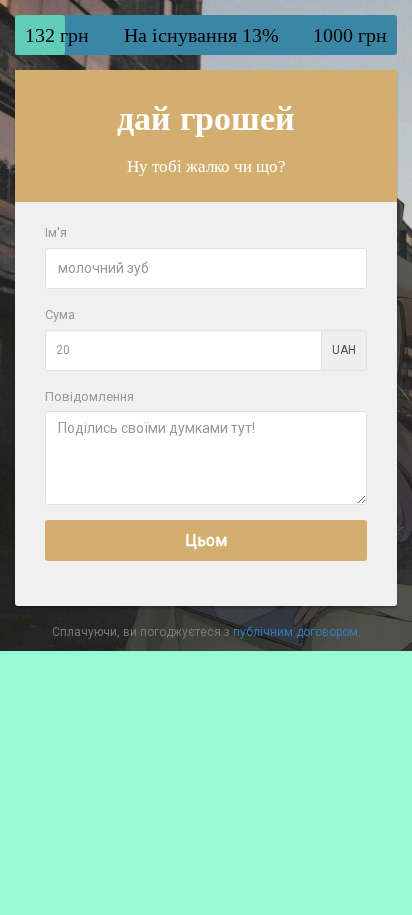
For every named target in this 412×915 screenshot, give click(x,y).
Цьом (206, 540)
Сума (60, 314)
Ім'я (56, 232)
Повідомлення (89, 396)
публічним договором (295, 632)
